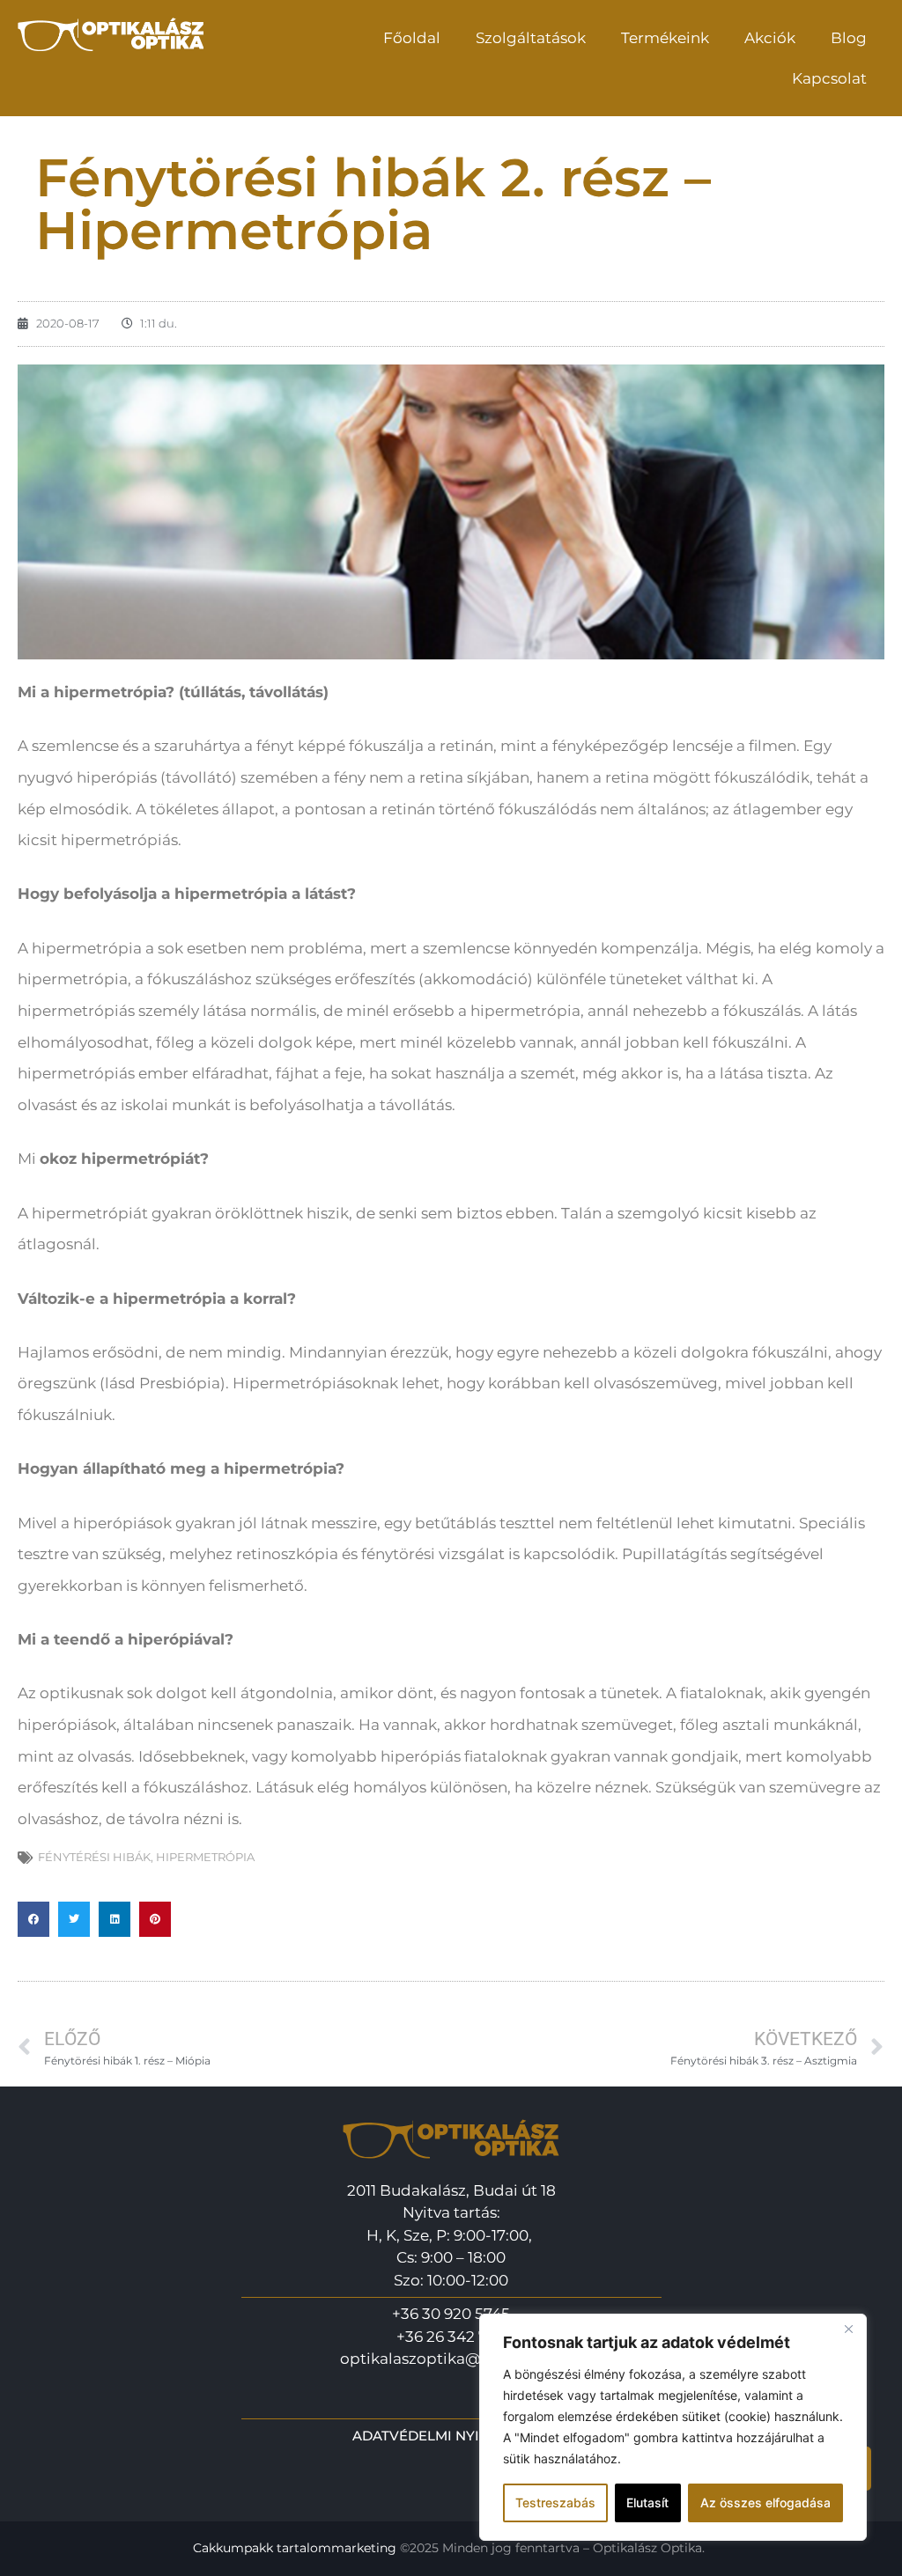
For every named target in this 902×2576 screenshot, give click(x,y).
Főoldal (412, 38)
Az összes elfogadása (765, 2502)
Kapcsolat (829, 78)
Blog (849, 38)
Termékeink (665, 38)
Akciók (770, 38)
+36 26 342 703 (451, 2337)
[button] (33, 1919)
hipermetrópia (205, 1857)
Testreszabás (555, 2502)
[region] (673, 2427)
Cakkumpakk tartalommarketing (295, 2548)
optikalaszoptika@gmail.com (451, 2359)
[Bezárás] (848, 2329)
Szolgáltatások (531, 38)
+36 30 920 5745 (451, 2314)
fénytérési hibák (94, 1857)
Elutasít (647, 2502)
